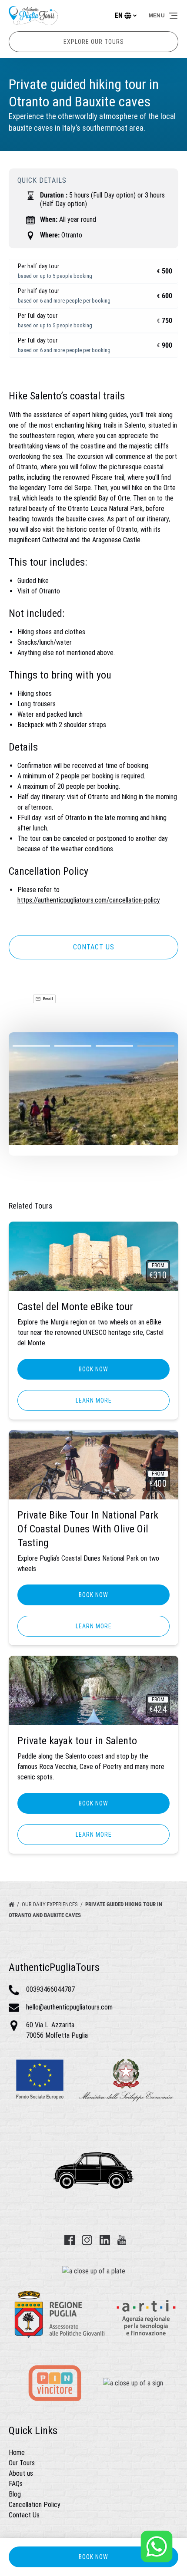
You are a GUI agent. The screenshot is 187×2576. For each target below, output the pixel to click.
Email (48, 999)
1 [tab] (31, 1046)
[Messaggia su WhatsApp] (157, 2546)
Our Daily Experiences (50, 1904)
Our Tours (22, 2463)
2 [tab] (73, 1046)
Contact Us (24, 2515)
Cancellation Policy (35, 2505)
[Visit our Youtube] (122, 2240)
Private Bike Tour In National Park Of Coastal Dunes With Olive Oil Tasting (88, 1529)
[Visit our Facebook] (70, 2240)
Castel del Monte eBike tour (75, 1307)
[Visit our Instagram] (87, 2240)
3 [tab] (114, 1046)
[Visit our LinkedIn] (105, 2240)
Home (17, 2452)
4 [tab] (156, 1046)
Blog (15, 2494)
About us (21, 2473)
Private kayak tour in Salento (77, 1741)
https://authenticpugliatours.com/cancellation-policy (89, 900)
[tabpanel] (93, 1089)
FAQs (16, 2484)
